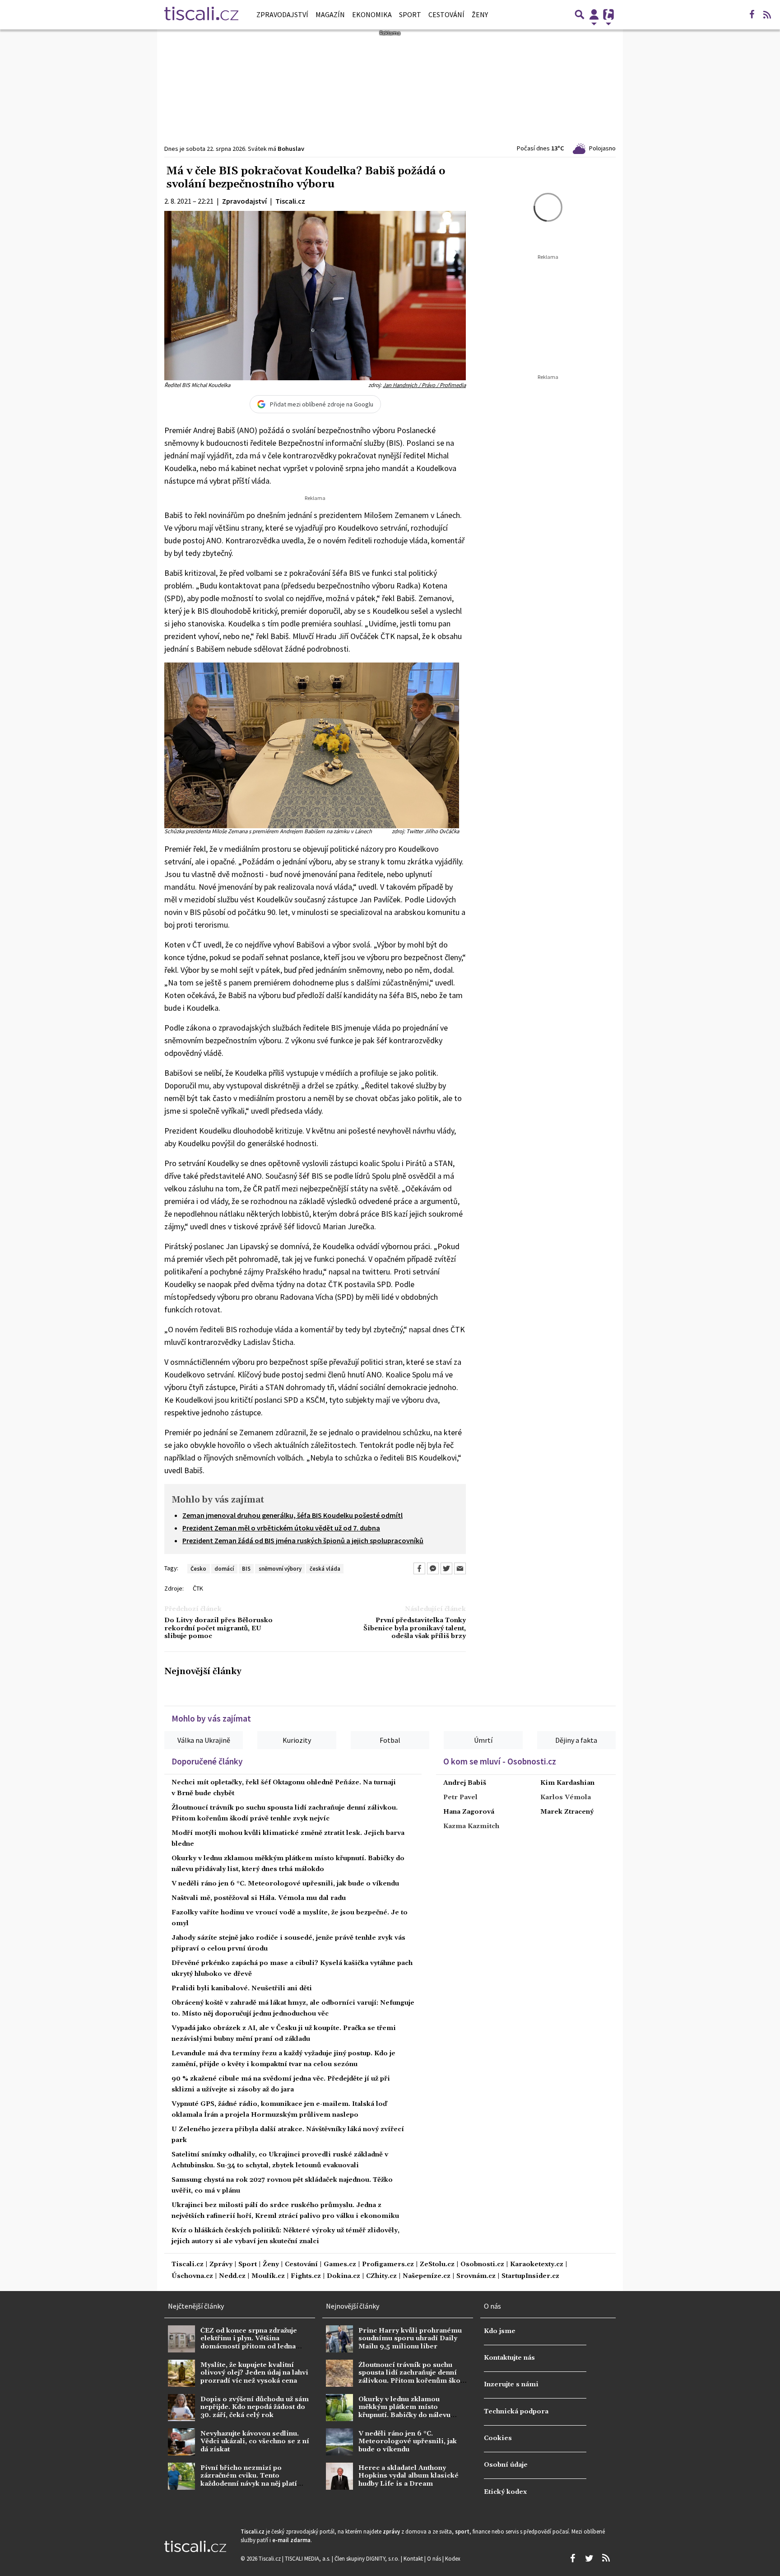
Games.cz (340, 2265)
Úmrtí (483, 1740)
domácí (224, 1568)
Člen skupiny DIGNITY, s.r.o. (368, 2558)
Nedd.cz (232, 2276)
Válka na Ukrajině (204, 1740)
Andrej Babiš (465, 1783)
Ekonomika (372, 14)
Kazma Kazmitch (471, 1826)
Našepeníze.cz (427, 2276)
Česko (198, 1568)
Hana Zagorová (469, 1812)
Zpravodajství (282, 14)
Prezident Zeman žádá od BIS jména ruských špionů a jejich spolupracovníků (303, 1540)
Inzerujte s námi (511, 2385)
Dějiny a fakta (576, 1740)
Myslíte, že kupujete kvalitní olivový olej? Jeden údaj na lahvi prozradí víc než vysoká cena (254, 2373)
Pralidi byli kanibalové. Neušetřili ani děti (242, 1988)
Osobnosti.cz (482, 2265)
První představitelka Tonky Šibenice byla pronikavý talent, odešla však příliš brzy (415, 1629)
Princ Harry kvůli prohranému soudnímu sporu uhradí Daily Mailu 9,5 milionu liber (410, 2339)
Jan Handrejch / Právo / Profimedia (424, 385)
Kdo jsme (500, 2331)
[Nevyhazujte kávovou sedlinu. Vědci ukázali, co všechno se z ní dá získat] (181, 2442)
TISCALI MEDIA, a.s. (308, 2558)
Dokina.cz (344, 2276)
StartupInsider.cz (530, 2276)
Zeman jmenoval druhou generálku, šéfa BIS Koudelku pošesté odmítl (292, 1515)
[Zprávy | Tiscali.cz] (201, 14)
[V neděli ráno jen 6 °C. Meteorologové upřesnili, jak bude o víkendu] (339, 2442)
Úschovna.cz (192, 2276)
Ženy (480, 14)
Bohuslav (291, 149)
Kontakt (414, 2558)
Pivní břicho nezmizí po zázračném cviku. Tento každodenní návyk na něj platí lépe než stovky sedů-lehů (249, 2480)
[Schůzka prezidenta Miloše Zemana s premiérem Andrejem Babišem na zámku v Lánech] (312, 744)
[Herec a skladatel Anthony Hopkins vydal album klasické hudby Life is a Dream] (339, 2476)
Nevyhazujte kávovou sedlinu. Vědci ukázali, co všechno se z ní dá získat (255, 2442)
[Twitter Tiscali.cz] (589, 2558)
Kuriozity (297, 1740)
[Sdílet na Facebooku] (419, 1568)
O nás (435, 2558)
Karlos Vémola (566, 1797)
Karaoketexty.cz (537, 2265)
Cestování (446, 14)
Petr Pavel (460, 1797)
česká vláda (325, 1568)
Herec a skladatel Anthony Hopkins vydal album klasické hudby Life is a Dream (409, 2476)
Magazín (330, 14)
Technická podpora (516, 2412)
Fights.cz (306, 2276)
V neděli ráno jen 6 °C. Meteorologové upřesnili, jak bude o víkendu (285, 1884)
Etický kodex (505, 2492)
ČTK (198, 1588)
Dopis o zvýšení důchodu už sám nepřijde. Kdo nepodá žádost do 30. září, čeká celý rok (255, 2407)
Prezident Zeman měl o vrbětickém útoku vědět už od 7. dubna (281, 1528)
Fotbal (390, 1740)
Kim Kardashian (567, 1783)
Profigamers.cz (388, 2265)
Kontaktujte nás (509, 2358)
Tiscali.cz (188, 2265)
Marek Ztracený (567, 1812)
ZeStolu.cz (437, 2265)
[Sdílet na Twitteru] (446, 1568)
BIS (246, 1568)
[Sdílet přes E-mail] (460, 1568)
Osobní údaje (506, 2465)
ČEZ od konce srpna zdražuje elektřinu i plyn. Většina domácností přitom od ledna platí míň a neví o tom (249, 2343)
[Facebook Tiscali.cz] (752, 14)
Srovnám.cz (476, 2276)
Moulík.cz (268, 2276)
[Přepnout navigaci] (594, 14)
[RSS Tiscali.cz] (767, 14)
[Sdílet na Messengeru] (433, 1568)
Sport (410, 14)
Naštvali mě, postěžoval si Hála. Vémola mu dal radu (259, 1898)
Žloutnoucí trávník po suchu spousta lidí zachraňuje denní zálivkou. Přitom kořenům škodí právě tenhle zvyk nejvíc (413, 2377)
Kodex (453, 2558)
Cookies (498, 2438)
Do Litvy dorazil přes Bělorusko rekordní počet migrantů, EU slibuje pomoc (218, 1629)
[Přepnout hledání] (580, 14)
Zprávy (221, 2265)
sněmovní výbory (280, 1568)
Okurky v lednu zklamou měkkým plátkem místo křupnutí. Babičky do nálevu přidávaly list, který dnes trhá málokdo (407, 2415)
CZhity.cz (381, 2276)
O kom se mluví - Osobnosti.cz (500, 1761)
